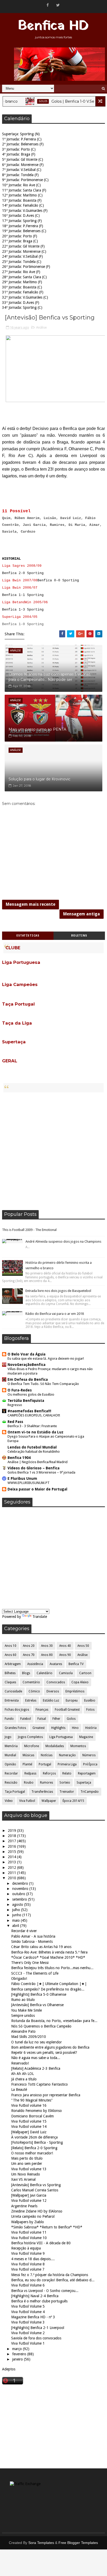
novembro (21, 1889)
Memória (11, 1746)
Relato (67, 1773)
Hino (75, 1728)
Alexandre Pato (23, 2031)
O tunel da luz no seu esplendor (36, 2042)
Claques (10, 1682)
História (91, 1728)
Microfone (32, 1746)
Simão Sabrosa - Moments (32, 1942)
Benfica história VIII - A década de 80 (41, 2243)
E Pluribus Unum (22, 1478)
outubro (19, 1894)
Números (89, 1755)
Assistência (35, 1664)
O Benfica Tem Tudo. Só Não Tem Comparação (43, 1384)
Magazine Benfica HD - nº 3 (33, 2317)
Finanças (42, 1710)
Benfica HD (53, 26)
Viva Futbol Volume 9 (28, 2253)
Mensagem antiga (82, 914)
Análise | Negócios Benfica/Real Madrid (38, 1462)
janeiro (18, 2359)
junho (17, 1915)
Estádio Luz (51, 1700)
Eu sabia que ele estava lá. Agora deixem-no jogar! (46, 1358)
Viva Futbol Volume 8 (28, 2264)
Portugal (45, 1764)
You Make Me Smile (26, 2010)
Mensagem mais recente (31, 904)
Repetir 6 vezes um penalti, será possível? (44, 2053)
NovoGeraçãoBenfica (26, 1365)
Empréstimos (75, 1691)
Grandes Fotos (15, 1728)
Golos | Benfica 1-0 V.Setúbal (63, 101)
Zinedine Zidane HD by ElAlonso (37, 2211)
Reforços (49, 1773)
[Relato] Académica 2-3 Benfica (36, 2068)
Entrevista (12, 1700)
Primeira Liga (67, 1764)
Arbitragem (13, 1664)
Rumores (46, 1783)
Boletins (79, 936)
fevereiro (20, 2354)
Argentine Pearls (24, 2206)
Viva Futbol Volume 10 (29, 2238)
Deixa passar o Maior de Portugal (37, 1489)
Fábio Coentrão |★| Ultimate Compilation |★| (49, 1984)
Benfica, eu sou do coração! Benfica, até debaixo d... (53, 2280)
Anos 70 (29, 1655)
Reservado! (20, 2063)
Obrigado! (19, 1979)
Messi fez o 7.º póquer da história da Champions (50, 2275)
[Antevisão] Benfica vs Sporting (36, 2185)
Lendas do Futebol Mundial (32, 1447)
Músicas (28, 1755)
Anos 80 (47, 1655)
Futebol (26, 1719)
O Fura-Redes (20, 1390)
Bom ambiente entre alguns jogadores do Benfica (50, 2047)
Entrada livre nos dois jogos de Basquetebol (58, 1291)
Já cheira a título (24, 2079)
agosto (18, 1905)
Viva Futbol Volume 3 (28, 2322)
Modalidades (55, 1746)
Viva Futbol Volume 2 (28, 2333)
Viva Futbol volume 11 (29, 2232)
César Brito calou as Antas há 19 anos (41, 1947)
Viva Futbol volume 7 (28, 2269)
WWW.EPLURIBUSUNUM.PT (29, 1483)
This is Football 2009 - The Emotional (29, 1230)
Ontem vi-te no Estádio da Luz (35, 1432)
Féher (56, 1719)
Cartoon (85, 1673)
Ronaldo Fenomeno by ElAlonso (36, 2111)
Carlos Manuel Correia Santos (35, 2190)
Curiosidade (13, 1691)
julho (17, 1910)
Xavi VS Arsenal (23, 2179)
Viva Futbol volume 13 (29, 2169)
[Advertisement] (53, 1151)
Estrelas (31, 1700)
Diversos (53, 1691)
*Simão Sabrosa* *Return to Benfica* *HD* (47, 2227)
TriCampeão (90, 1792)
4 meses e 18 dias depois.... (33, 2259)
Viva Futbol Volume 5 (28, 2306)
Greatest (39, 1728)
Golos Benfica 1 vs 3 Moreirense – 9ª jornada (41, 1472)
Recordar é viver (24, 1931)
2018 (12, 1836)
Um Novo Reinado (26, 2174)
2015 (12, 1852)
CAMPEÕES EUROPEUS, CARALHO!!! (34, 1415)
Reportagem (87, 1773)
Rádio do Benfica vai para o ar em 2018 (55, 1314)
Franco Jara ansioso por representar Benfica (46, 2095)
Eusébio (90, 1700)
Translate (40, 1617)
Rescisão (11, 1783)
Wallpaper (49, 1801)
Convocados (56, 1682)
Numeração (67, 1755)
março (18, 2349)
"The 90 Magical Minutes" (32, 2100)
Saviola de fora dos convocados (36, 2338)
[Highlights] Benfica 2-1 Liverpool (38, 2328)
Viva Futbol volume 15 (29, 2121)
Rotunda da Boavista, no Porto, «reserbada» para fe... (54, 2021)
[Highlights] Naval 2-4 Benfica (35, 2296)
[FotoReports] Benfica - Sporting (37, 2142)
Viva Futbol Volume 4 (28, 2312)
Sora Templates (41, 2543)
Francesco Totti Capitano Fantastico (39, 2084)
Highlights (58, 1728)
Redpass (30, 1773)
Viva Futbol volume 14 (29, 2127)
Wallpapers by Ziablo (28, 2222)
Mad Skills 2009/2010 (29, 2037)
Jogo (8, 1737)
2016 (12, 1846)
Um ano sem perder (27, 2164)
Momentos (78, 1746)
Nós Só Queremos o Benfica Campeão (41, 2026)
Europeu (72, 1700)
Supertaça (84, 1783)
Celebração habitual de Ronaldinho (34, 1452)
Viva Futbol (27, 1801)
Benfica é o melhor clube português (39, 2301)
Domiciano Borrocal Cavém (32, 2116)
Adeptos (9, 2369)
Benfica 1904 (19, 1458)
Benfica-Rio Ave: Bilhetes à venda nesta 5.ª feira (49, 1952)
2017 (12, 1841)
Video (9, 1801)
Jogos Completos (30, 1737)
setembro (20, 1899)
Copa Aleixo (80, 1682)
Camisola (66, 1673)
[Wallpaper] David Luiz (29, 2132)
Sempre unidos (23, 2016)
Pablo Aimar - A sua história (33, 1936)
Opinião (10, 1764)
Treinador (67, 1792)
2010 (12, 1878)
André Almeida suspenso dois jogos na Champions (63, 1241)
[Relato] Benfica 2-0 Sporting (34, 2148)
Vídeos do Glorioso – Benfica (34, 1468)
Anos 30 (47, 1646)
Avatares (56, 1664)
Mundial (10, 1755)
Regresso (15, 1405)
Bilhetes (10, 1673)
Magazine (86, 1737)
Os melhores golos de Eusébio (31, 1394)
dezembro (21, 1883)
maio (16, 1920)
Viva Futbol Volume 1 (28, 2343)
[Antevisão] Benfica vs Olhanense (37, 2005)
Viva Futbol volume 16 (29, 2105)
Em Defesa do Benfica (28, 1379)
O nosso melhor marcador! (32, 2153)
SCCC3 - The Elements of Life (35, 1973)
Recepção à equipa (26, 2248)
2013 (12, 1862)
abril (16, 1926)
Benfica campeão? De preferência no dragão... (48, 1989)
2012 (12, 1868)
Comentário (31, 1682)
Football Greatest (67, 1710)
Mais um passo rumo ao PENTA (37, 729)
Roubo (29, 1783)
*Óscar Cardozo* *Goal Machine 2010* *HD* (48, 1957)
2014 (12, 1857)
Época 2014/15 (73, 1801)
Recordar (11, 1773)
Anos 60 (11, 1655)
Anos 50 (83, 1646)
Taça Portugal (15, 1792)
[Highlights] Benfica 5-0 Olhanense (39, 1994)
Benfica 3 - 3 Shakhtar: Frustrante (32, 1426)
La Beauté (19, 2090)
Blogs (26, 1673)
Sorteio (65, 1783)
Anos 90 (65, 1655)
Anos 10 (11, 1646)
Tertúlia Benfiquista (26, 1401)
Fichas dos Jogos (17, 1710)
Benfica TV (76, 1664)
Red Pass (15, 1422)
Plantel (27, 1764)
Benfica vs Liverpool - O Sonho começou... (45, 2291)
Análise (41, 327)
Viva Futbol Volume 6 (28, 2285)
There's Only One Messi (30, 1963)
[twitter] (58, 5)
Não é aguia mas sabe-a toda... (36, 2058)
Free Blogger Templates (78, 2543)
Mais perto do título (27, 2158)
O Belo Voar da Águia (26, 1354)
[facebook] (48, 5)
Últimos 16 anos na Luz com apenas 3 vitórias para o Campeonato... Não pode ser (49, 677)
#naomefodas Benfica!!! (29, 1411)
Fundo (9, 1719)
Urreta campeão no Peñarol (33, 2216)
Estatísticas (28, 936)
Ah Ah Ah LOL (22, 2074)
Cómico (34, 1691)
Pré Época (90, 1764)
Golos (29, 101)
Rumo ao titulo (23, 2000)
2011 (12, 1873)
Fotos (90, 1710)
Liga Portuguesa (61, 1737)
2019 (12, 1831)
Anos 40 (65, 1646)
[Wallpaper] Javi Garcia (29, 2195)
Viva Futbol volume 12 (29, 2201)
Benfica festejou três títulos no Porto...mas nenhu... (52, 1968)
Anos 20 (29, 1646)
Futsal (42, 1719)
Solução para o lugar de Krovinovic (39, 779)
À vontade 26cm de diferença (34, 2137)
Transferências (42, 1792)
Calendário (45, 1673)
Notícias (47, 1755)
